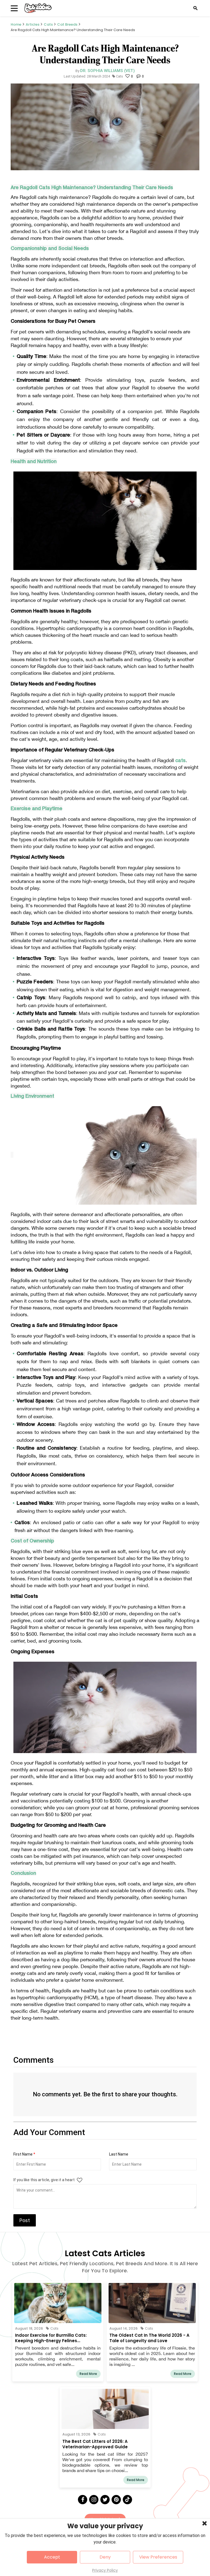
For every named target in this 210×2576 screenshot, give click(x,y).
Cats (48, 24)
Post (25, 2220)
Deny (105, 2557)
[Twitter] (105, 2500)
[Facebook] (83, 2500)
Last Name (119, 2154)
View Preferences (158, 2557)
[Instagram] (94, 2500)
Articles (33, 24)
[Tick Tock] (127, 2500)
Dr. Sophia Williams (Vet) (107, 71)
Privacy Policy (105, 2570)
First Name (24, 2154)
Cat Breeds (67, 24)
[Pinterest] (116, 2500)
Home (16, 24)
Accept (52, 2557)
